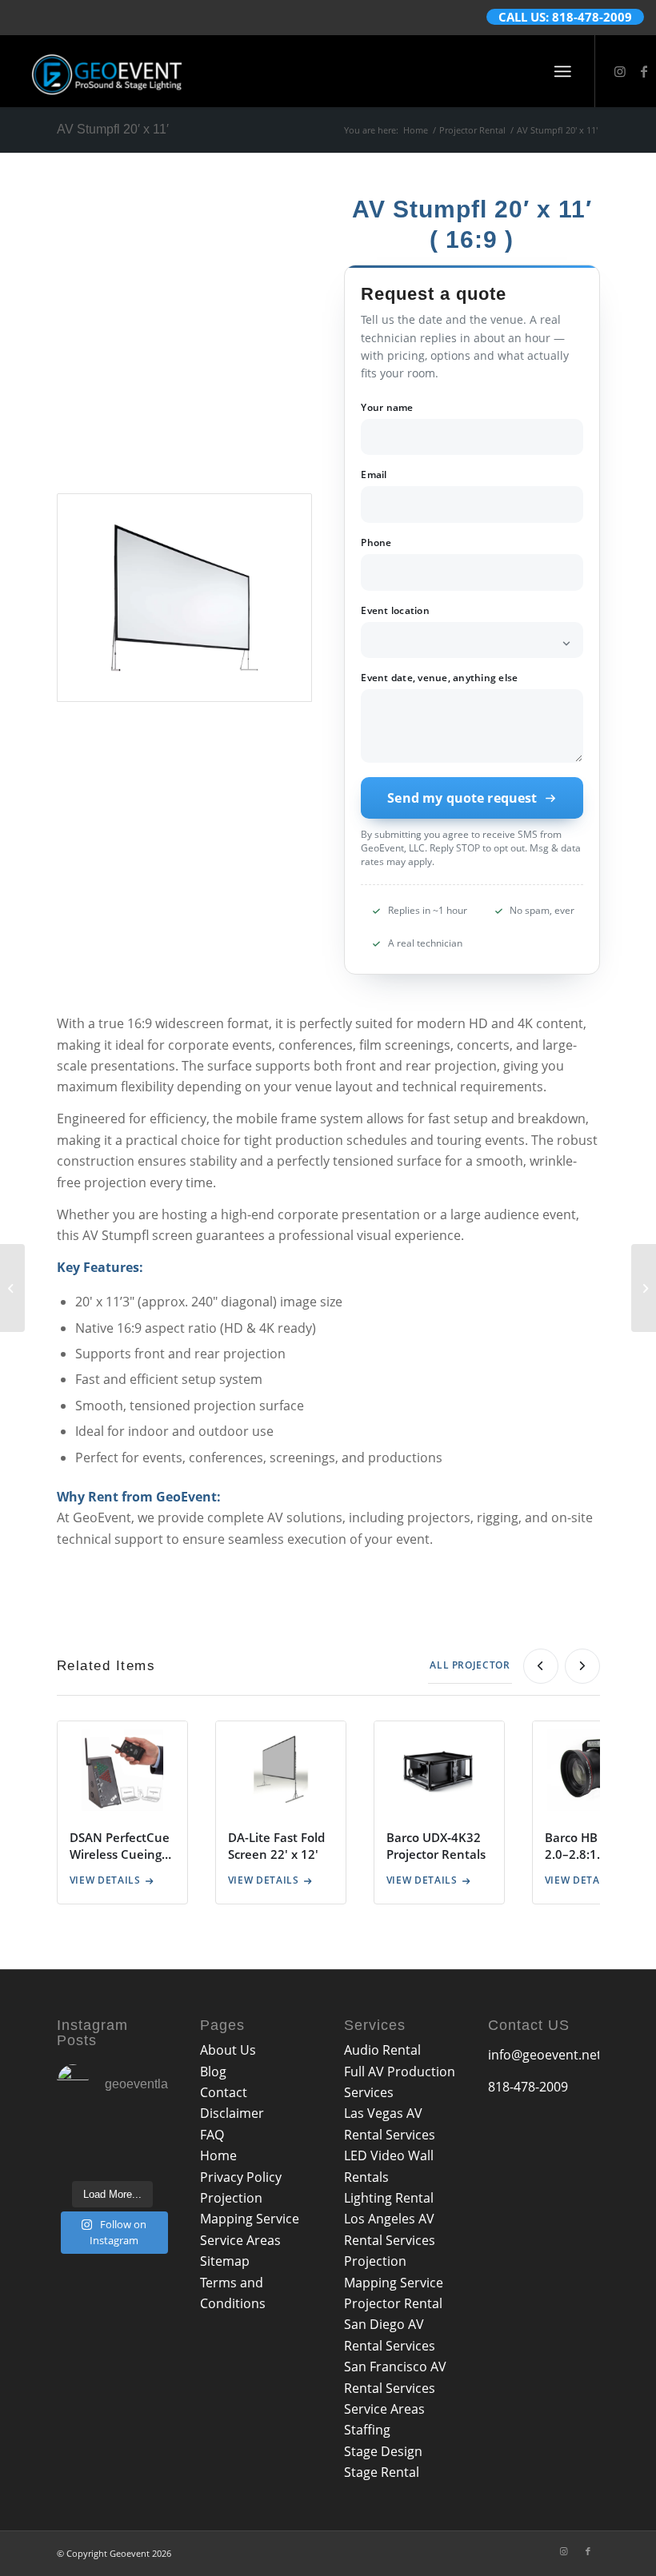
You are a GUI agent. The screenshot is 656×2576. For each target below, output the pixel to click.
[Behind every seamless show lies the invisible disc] (152, 2159)
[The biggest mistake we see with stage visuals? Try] (112, 2159)
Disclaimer (232, 2113)
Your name (387, 408)
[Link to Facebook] (644, 71)
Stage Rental (382, 2472)
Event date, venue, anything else (439, 678)
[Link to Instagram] (620, 71)
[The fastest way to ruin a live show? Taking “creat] (73, 2132)
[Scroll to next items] (582, 1666)
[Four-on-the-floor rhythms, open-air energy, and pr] (152, 2132)
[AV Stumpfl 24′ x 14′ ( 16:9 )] (644, 1288)
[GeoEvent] (107, 71)
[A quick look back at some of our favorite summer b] (112, 2132)
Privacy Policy (241, 2177)
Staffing (367, 2430)
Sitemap (225, 2261)
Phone (376, 543)
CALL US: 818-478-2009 (565, 17)
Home (218, 2155)
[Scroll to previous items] (541, 1666)
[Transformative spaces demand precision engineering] (73, 2159)
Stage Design (383, 2451)
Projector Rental (393, 2303)
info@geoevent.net (545, 2055)
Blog (213, 2072)
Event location (395, 611)
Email (374, 475)
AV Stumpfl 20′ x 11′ (113, 129)
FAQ (212, 2135)
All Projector (470, 1665)
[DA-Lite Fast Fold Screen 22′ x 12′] (12, 1288)
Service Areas (240, 2240)
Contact (224, 2092)
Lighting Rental (389, 2198)
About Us (228, 2050)
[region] (328, 1818)
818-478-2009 (528, 2087)
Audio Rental (382, 2050)
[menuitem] (563, 71)
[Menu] (563, 71)
